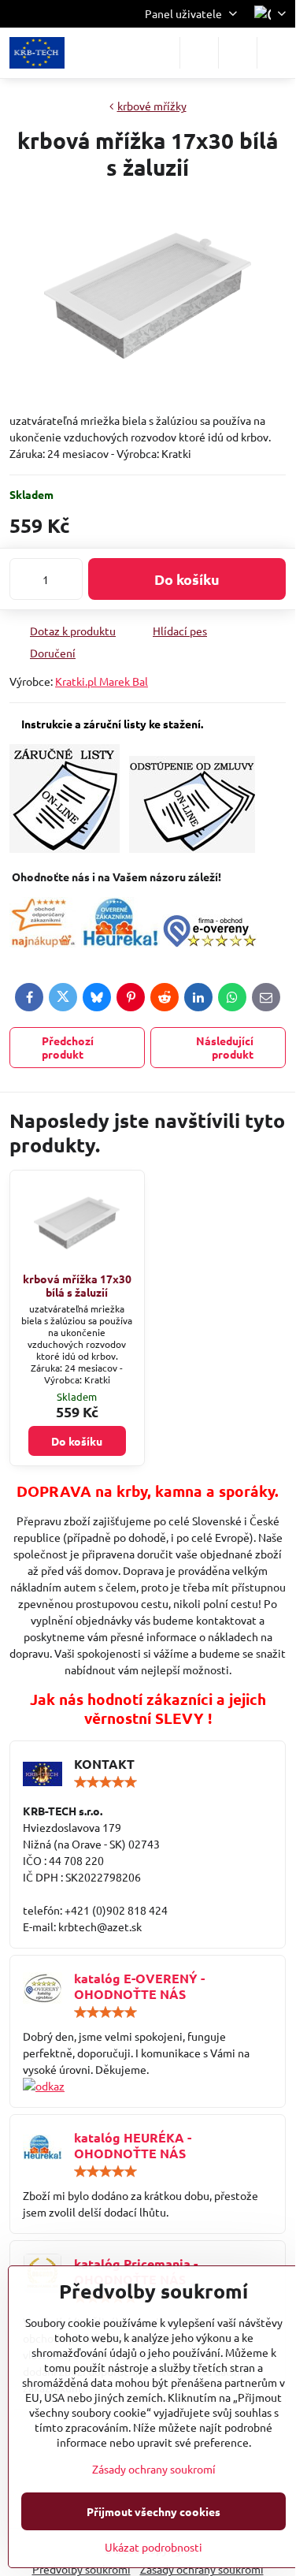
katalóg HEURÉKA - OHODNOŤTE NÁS (133, 2145)
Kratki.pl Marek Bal (102, 681)
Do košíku (187, 579)
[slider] (105, 1782)
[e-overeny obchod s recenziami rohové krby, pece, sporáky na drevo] (209, 943)
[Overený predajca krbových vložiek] (120, 943)
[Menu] (276, 53)
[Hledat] (199, 53)
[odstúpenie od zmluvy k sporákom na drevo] (192, 848)
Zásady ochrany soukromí (154, 2469)
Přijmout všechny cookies (153, 2511)
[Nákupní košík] (238, 53)
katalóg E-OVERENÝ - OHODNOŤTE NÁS (139, 1986)
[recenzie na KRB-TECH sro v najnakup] (43, 943)
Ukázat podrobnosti (153, 2547)
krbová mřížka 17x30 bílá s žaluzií (77, 1286)
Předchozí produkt (68, 1048)
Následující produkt (225, 1048)
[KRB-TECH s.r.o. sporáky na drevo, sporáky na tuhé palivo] (148, 2086)
